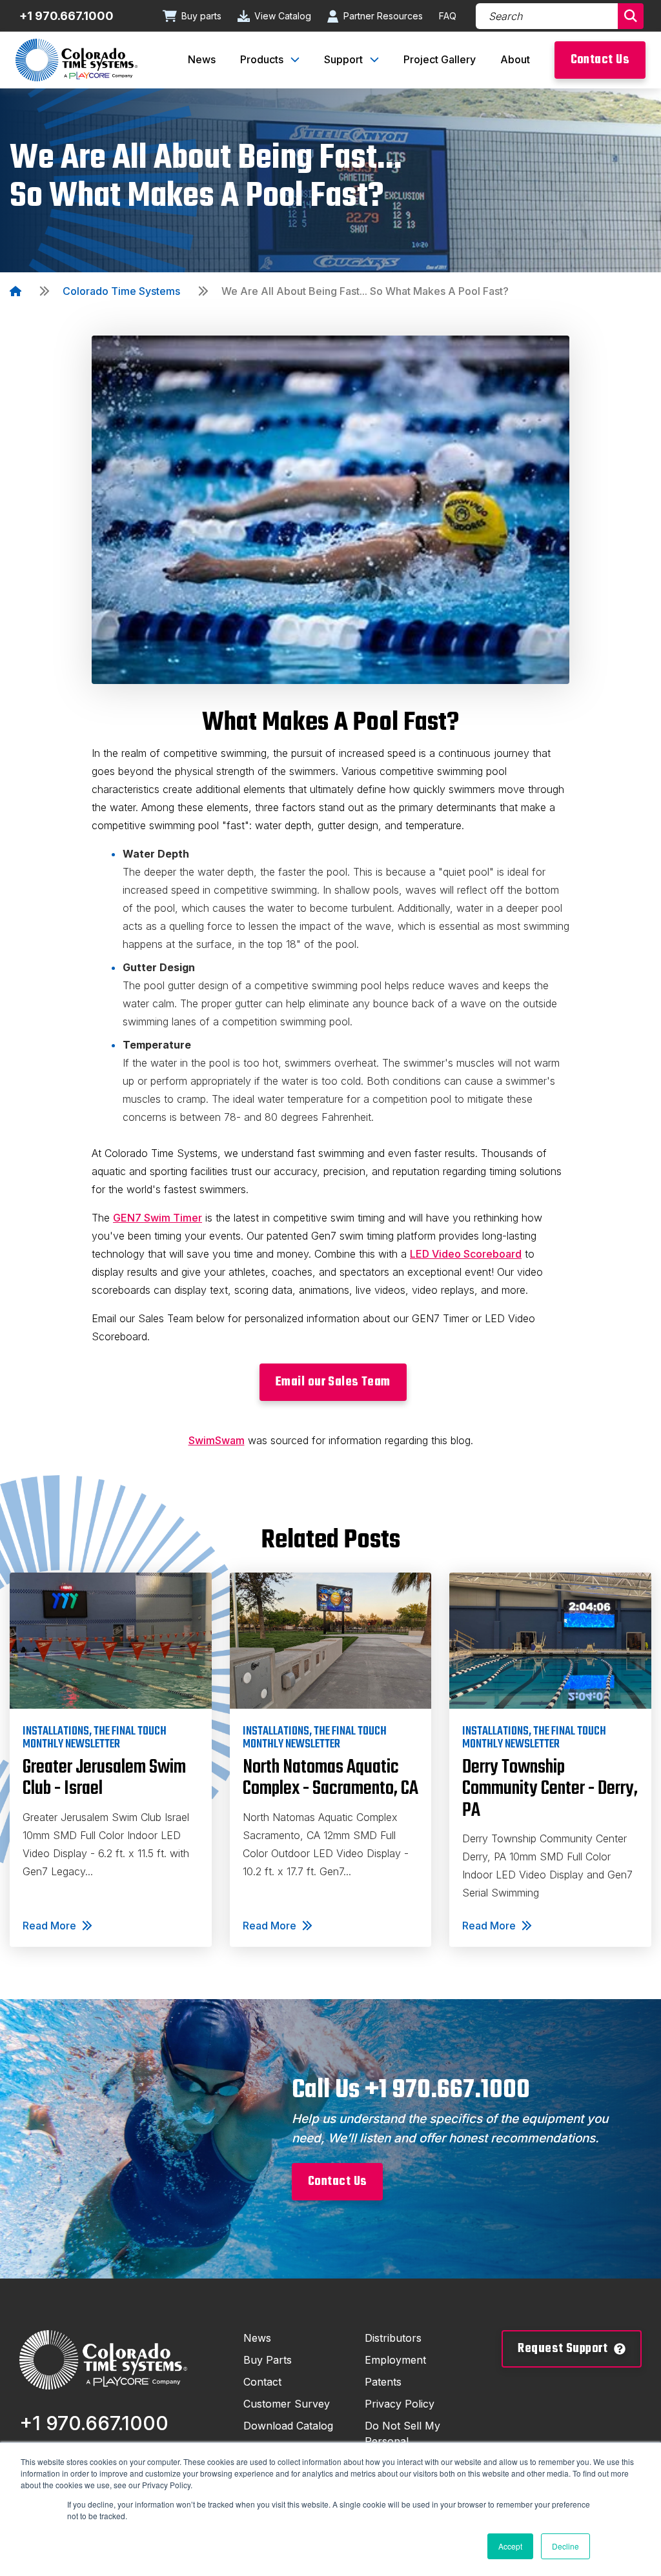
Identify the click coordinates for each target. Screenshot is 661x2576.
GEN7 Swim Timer (158, 1218)
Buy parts (201, 16)
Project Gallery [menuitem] (440, 59)
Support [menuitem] (343, 59)
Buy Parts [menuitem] (268, 2360)
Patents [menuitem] (383, 2382)
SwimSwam (217, 1440)
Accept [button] (510, 2546)
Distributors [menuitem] (393, 2338)
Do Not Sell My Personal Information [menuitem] (402, 2441)
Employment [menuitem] (395, 2360)
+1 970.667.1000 (66, 16)
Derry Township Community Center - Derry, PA (550, 1789)
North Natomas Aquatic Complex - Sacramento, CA (330, 1778)
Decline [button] (565, 2546)
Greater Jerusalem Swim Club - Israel (104, 1778)
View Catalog (283, 16)
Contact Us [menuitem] (600, 60)
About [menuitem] (515, 59)
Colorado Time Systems (121, 291)
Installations (56, 1731)
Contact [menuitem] (262, 2382)
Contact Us (337, 2181)
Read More (49, 1926)
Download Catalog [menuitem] (288, 2426)
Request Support (563, 2349)
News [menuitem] (202, 59)
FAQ (448, 16)
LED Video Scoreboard (466, 1254)
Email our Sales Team (333, 1382)
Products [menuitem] (262, 59)
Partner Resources (383, 16)
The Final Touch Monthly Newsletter (95, 1738)
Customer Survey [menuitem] (287, 2404)
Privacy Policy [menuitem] (400, 2404)
